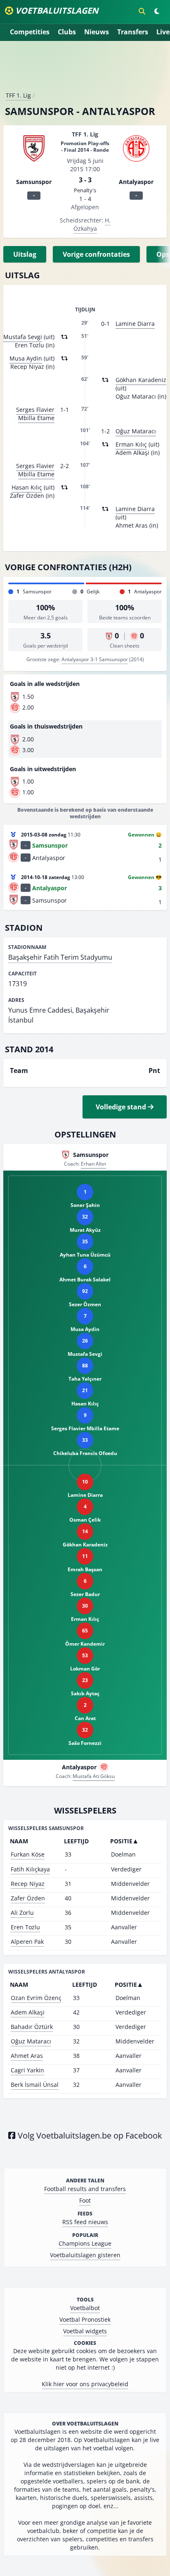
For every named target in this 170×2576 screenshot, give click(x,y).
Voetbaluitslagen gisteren (85, 2255)
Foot (85, 2200)
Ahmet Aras (27, 2056)
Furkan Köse (28, 1854)
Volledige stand (122, 1107)
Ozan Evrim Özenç (36, 1998)
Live (163, 32)
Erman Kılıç (131, 444)
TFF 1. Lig (18, 95)
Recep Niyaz (28, 1884)
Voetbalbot (85, 2308)
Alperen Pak (27, 1942)
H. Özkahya (92, 224)
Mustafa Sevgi (23, 337)
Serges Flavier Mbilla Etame (35, 414)
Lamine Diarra (135, 324)
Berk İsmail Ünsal (35, 2085)
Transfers (133, 32)
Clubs (67, 32)
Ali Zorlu (22, 1913)
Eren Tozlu (25, 1927)
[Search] (142, 11)
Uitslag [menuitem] (25, 254)
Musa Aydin (26, 358)
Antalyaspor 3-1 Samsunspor (95, 659)
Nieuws (97, 32)
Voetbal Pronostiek (85, 2319)
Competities (30, 32)
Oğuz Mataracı (136, 431)
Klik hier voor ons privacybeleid (85, 2384)
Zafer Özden (28, 1898)
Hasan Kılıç (27, 487)
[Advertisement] (85, 69)
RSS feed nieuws (85, 2222)
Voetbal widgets (85, 2331)
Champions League (85, 2243)
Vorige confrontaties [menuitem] (96, 254)
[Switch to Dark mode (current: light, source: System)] (157, 11)
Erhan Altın (93, 1164)
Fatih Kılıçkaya (30, 1869)
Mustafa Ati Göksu (94, 1776)
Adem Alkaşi (28, 2012)
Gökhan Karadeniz (141, 380)
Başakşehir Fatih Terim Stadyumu (60, 957)
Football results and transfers (85, 2189)
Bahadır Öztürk (32, 2027)
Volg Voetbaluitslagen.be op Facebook (89, 2135)
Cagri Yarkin (27, 2070)
